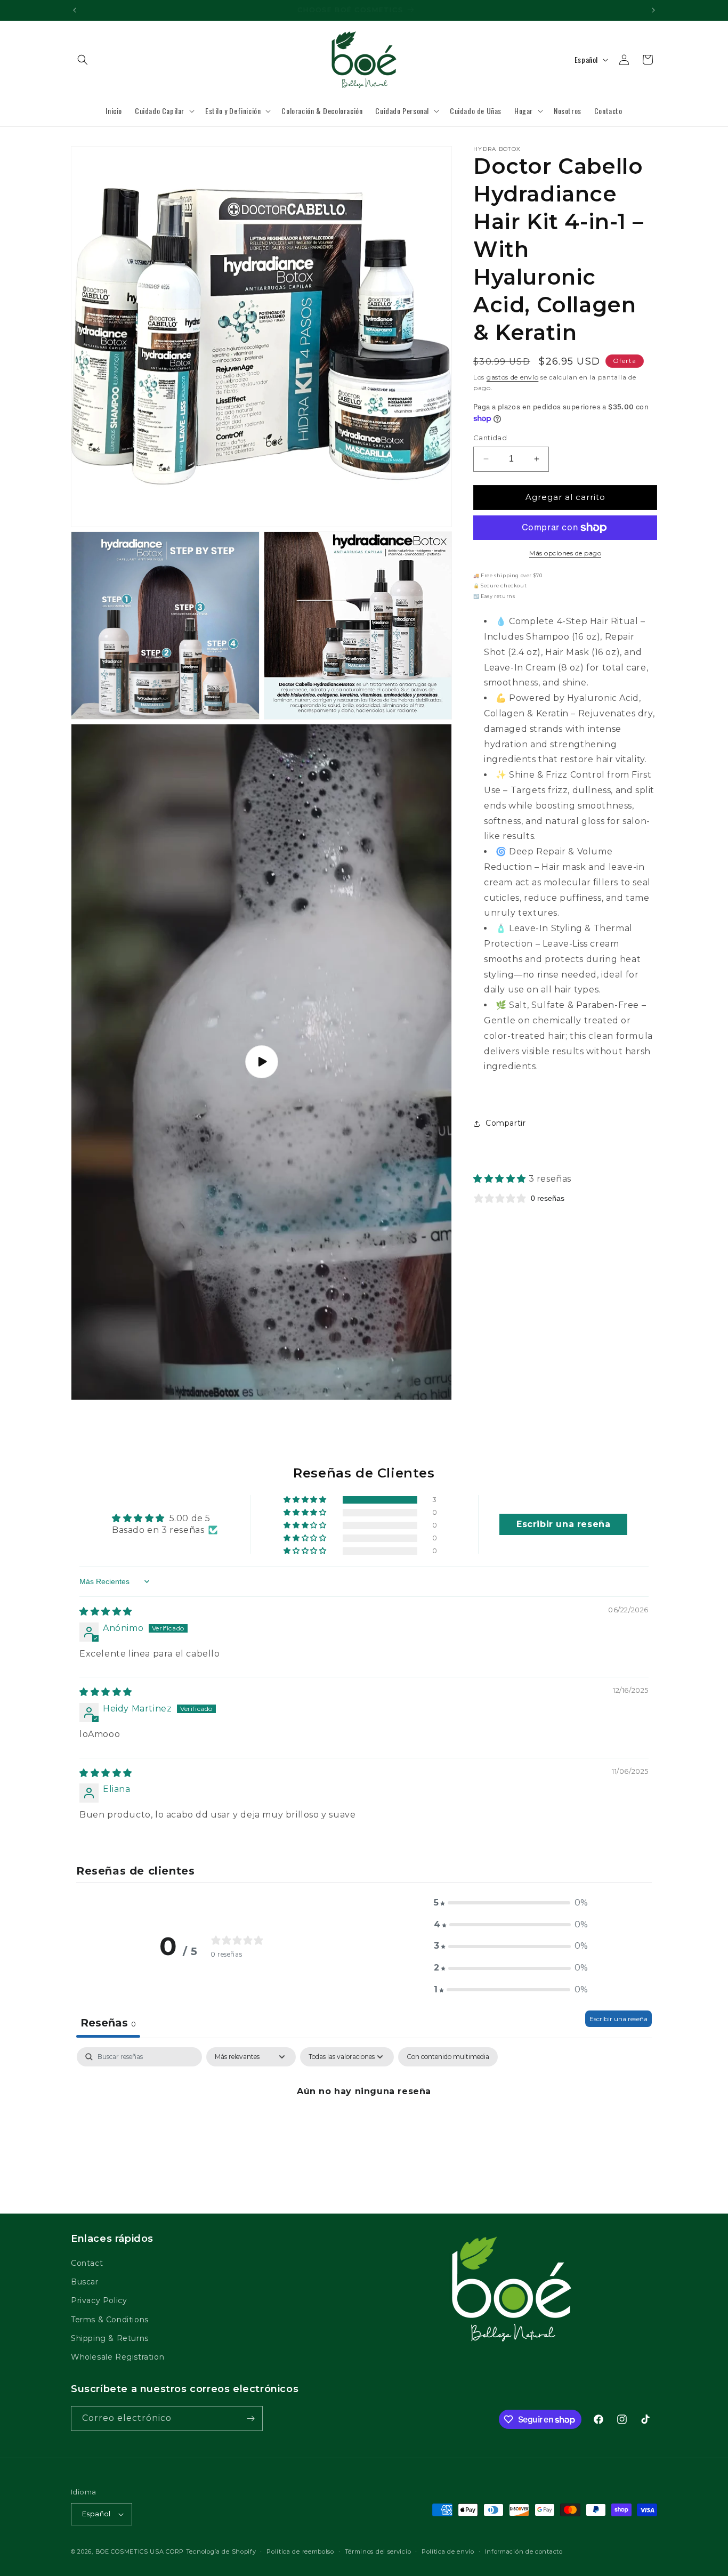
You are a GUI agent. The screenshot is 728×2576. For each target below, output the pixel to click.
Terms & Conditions (110, 2320)
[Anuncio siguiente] (653, 10)
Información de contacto (524, 2551)
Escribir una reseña (618, 2019)
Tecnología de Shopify (221, 2551)
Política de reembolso (300, 2551)
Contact (87, 2264)
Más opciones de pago (565, 553)
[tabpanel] (364, 2127)
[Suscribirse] (250, 2418)
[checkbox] (448, 2057)
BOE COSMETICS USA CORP (140, 2551)
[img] (106, 1612)
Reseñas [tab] (108, 2023)
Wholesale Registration (118, 2357)
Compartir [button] (505, 1123)
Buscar (85, 2282)
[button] (83, 60)
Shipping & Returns (110, 2338)
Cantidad (490, 438)
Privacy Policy (99, 2301)
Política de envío (448, 2551)
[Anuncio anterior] (75, 10)
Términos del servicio (378, 2551)
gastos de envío (513, 377)
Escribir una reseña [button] (563, 1524)
